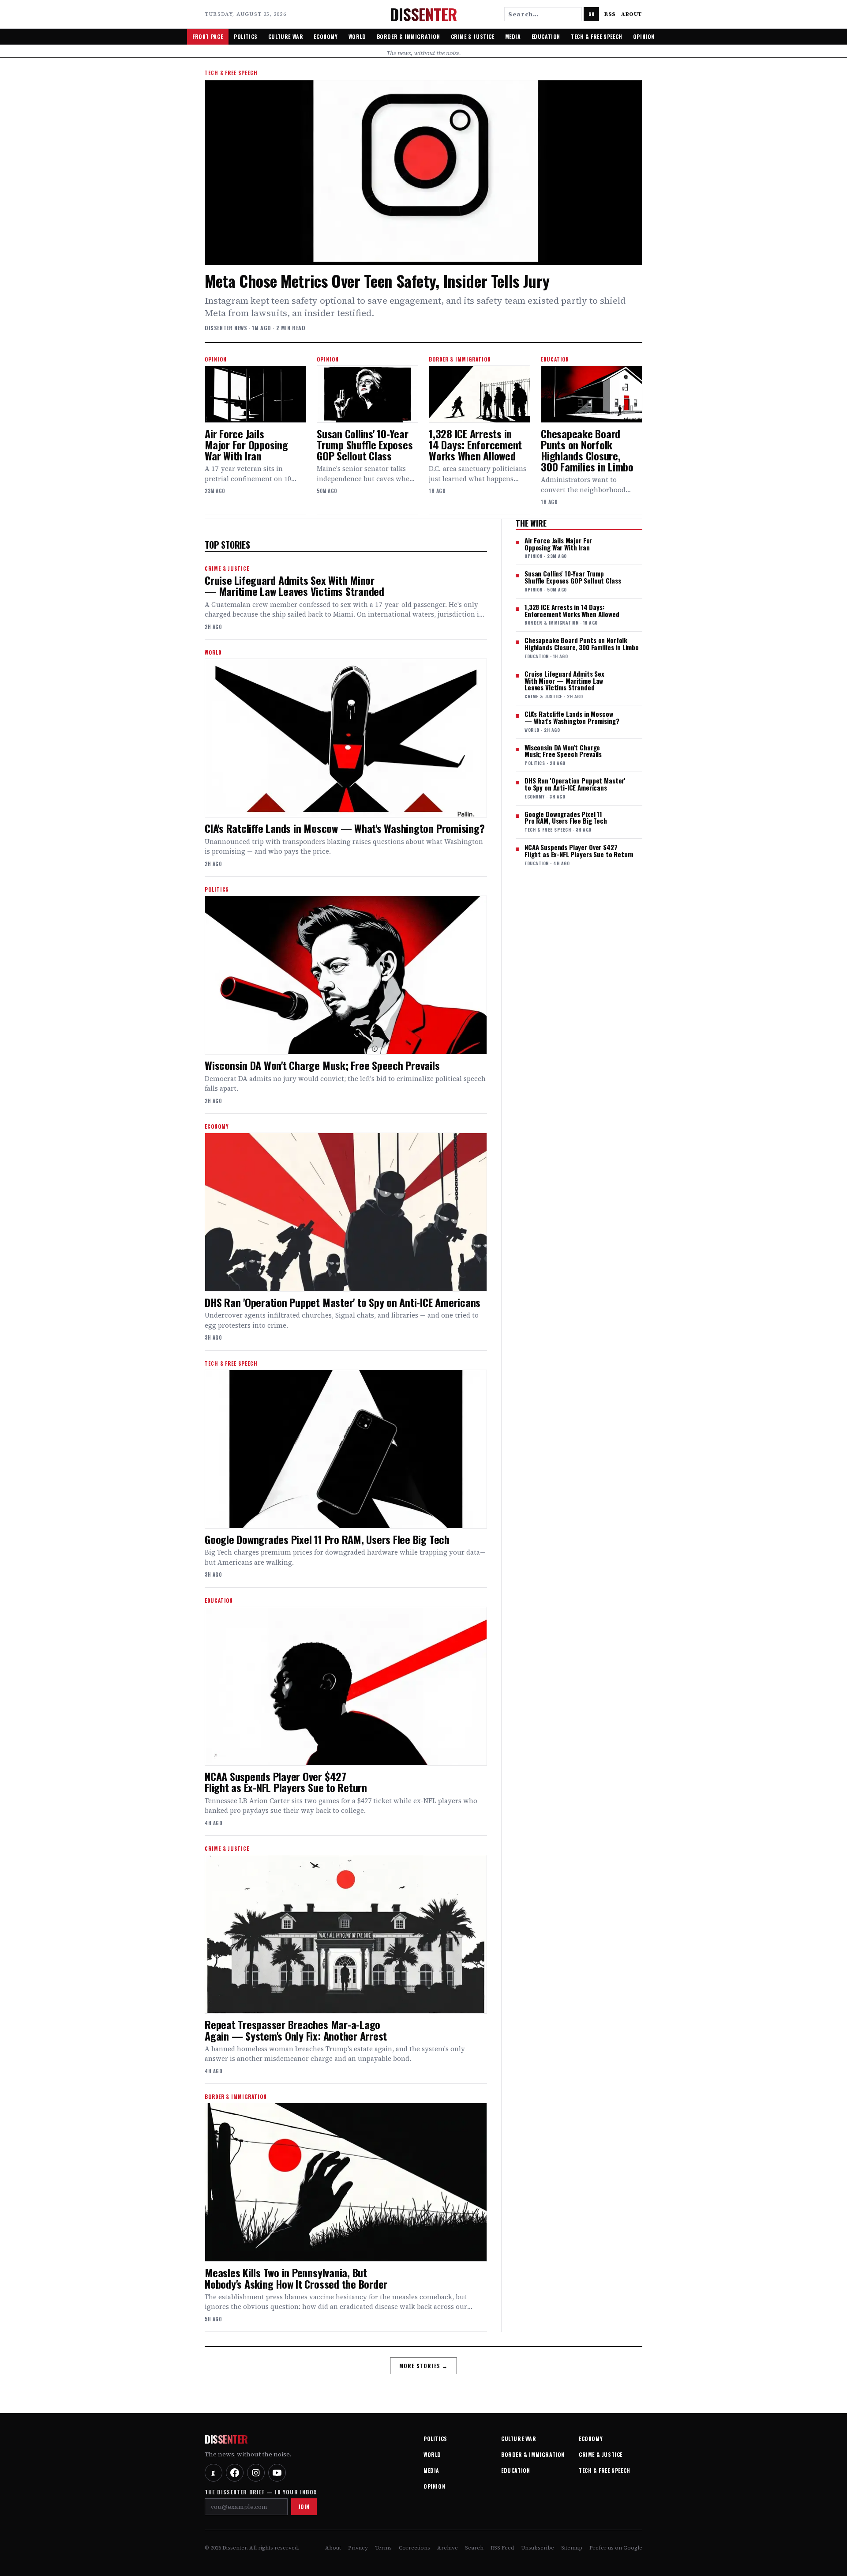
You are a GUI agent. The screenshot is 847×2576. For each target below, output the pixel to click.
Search (474, 2548)
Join (304, 2506)
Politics (246, 36)
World (357, 36)
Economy (326, 36)
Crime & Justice (473, 36)
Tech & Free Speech (597, 36)
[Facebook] (235, 2473)
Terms (383, 2548)
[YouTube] (277, 2473)
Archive (448, 2548)
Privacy (358, 2548)
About (632, 14)
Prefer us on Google (616, 2548)
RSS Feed (502, 2548)
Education (546, 36)
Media (513, 36)
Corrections (414, 2548)
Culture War (286, 36)
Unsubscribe (538, 2548)
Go (591, 14)
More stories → (424, 2366)
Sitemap (572, 2548)
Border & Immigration (409, 36)
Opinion (644, 36)
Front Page (208, 36)
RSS (610, 14)
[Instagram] (256, 2473)
